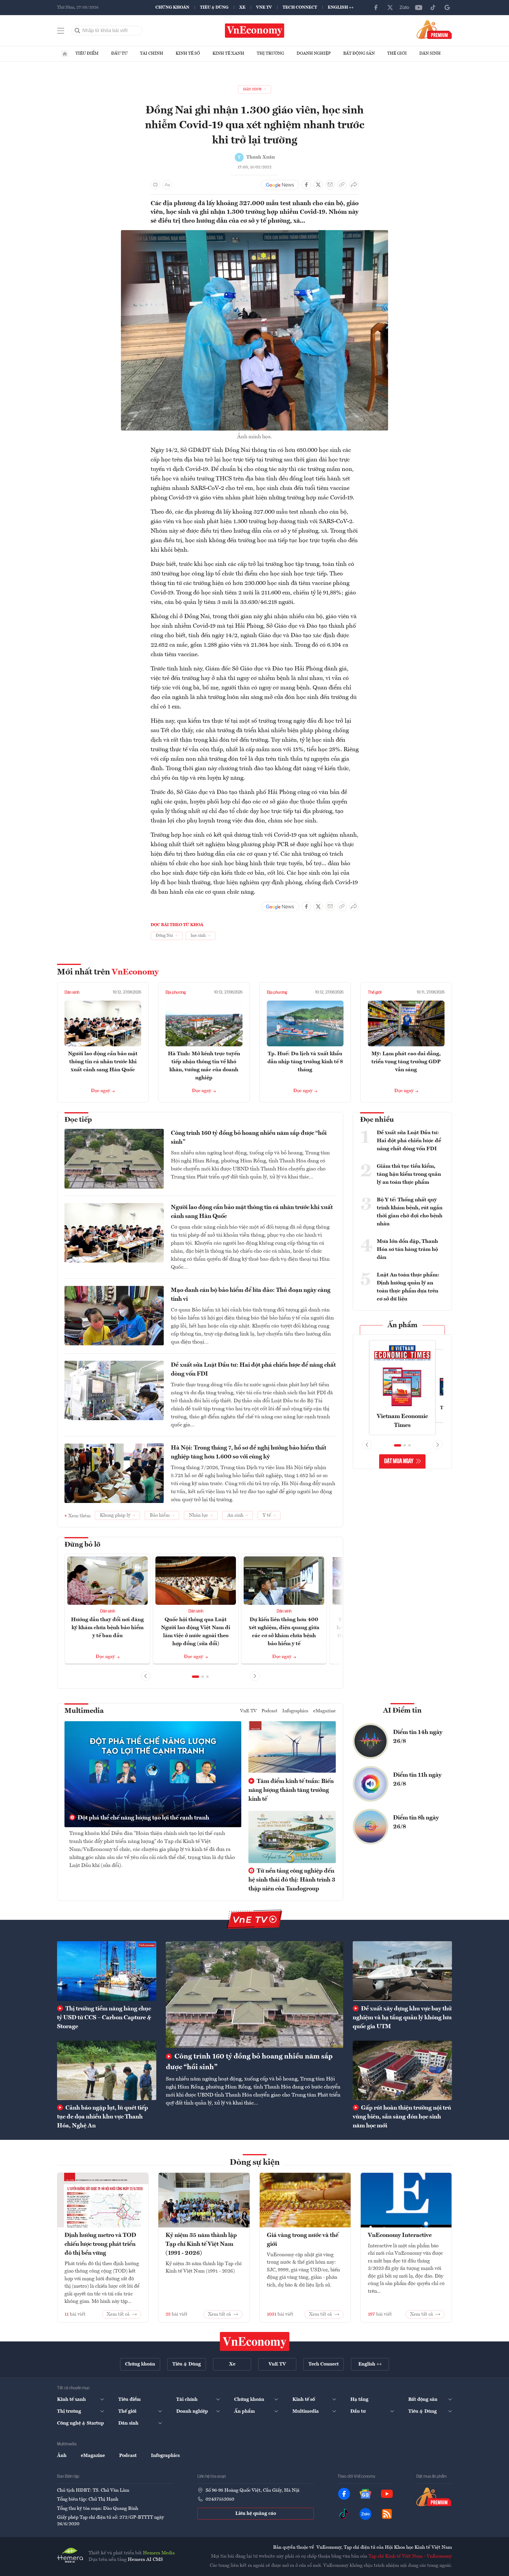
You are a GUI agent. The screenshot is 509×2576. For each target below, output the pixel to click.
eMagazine (324, 1711)
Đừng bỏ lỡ (82, 1545)
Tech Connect (300, 7)
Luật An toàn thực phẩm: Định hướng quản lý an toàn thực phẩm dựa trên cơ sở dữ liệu (408, 1287)
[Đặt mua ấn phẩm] (434, 29)
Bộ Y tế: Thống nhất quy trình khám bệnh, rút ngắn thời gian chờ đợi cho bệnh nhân (410, 1212)
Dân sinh (430, 53)
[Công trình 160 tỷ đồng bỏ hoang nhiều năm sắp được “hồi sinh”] (255, 1994)
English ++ (341, 7)
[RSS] (387, 2514)
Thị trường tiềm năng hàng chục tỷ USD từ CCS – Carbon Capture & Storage (104, 2018)
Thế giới (397, 53)
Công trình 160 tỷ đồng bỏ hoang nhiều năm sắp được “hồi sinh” (249, 1138)
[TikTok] (433, 7)
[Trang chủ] (65, 54)
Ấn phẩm (402, 1325)
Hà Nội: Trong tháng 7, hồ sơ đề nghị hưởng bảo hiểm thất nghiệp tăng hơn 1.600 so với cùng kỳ (249, 1452)
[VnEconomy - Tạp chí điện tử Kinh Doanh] (255, 2341)
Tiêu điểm (87, 53)
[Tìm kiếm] (78, 31)
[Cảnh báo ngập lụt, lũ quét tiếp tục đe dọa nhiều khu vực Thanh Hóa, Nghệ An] (107, 2070)
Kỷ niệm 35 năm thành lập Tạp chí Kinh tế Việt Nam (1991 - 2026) (201, 2244)
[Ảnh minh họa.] (255, 234)
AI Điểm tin (402, 1711)
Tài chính (152, 53)
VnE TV (264, 7)
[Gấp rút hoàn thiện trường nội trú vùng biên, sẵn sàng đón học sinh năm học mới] (402, 2070)
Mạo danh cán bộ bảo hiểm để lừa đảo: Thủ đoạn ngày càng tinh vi (251, 1295)
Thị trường (270, 53)
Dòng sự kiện (255, 2163)
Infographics (295, 1711)
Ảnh (62, 2456)
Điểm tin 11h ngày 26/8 (417, 1780)
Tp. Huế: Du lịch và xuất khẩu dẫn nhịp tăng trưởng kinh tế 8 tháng (305, 1062)
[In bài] (155, 185)
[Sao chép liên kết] (342, 185)
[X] (390, 7)
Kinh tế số (188, 53)
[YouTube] (419, 7)
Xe (242, 7)
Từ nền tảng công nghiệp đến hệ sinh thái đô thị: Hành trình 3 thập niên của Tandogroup (292, 1880)
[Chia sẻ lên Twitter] (318, 185)
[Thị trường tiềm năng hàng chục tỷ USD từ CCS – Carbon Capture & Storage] (107, 1971)
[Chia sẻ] (354, 185)
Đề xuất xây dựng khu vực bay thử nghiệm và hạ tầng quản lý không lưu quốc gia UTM (402, 2018)
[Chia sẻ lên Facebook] (306, 185)
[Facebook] (376, 7)
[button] (196, 1677)
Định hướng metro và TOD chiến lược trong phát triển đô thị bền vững (100, 2244)
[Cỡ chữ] (167, 185)
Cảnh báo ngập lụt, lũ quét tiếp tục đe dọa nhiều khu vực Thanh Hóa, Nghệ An (103, 2117)
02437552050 (220, 2499)
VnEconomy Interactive (400, 2235)
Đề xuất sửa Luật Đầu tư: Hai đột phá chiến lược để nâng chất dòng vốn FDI (253, 1370)
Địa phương (176, 993)
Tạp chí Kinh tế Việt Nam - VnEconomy (410, 2556)
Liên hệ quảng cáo (256, 2514)
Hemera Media (159, 2553)
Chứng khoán (172, 7)
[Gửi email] (330, 185)
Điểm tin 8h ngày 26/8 (416, 1822)
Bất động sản (359, 53)
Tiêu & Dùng (214, 7)
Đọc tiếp (78, 1120)
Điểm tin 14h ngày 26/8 (418, 1737)
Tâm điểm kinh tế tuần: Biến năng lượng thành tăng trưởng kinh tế (291, 1790)
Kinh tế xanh (228, 53)
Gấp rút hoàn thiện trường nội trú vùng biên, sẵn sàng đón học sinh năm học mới (402, 2117)
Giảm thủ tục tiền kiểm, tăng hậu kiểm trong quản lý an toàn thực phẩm (409, 1174)
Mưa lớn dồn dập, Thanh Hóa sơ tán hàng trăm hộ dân (407, 1249)
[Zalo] (404, 7)
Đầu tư (119, 53)
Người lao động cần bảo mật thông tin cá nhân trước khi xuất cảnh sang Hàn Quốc (103, 1062)
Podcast (270, 1711)
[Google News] (447, 7)
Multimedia (84, 1711)
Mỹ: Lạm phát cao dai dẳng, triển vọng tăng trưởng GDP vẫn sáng (406, 1062)
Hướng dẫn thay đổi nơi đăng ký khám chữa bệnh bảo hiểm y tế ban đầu (107, 1628)
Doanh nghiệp (314, 53)
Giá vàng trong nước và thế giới (303, 2240)
